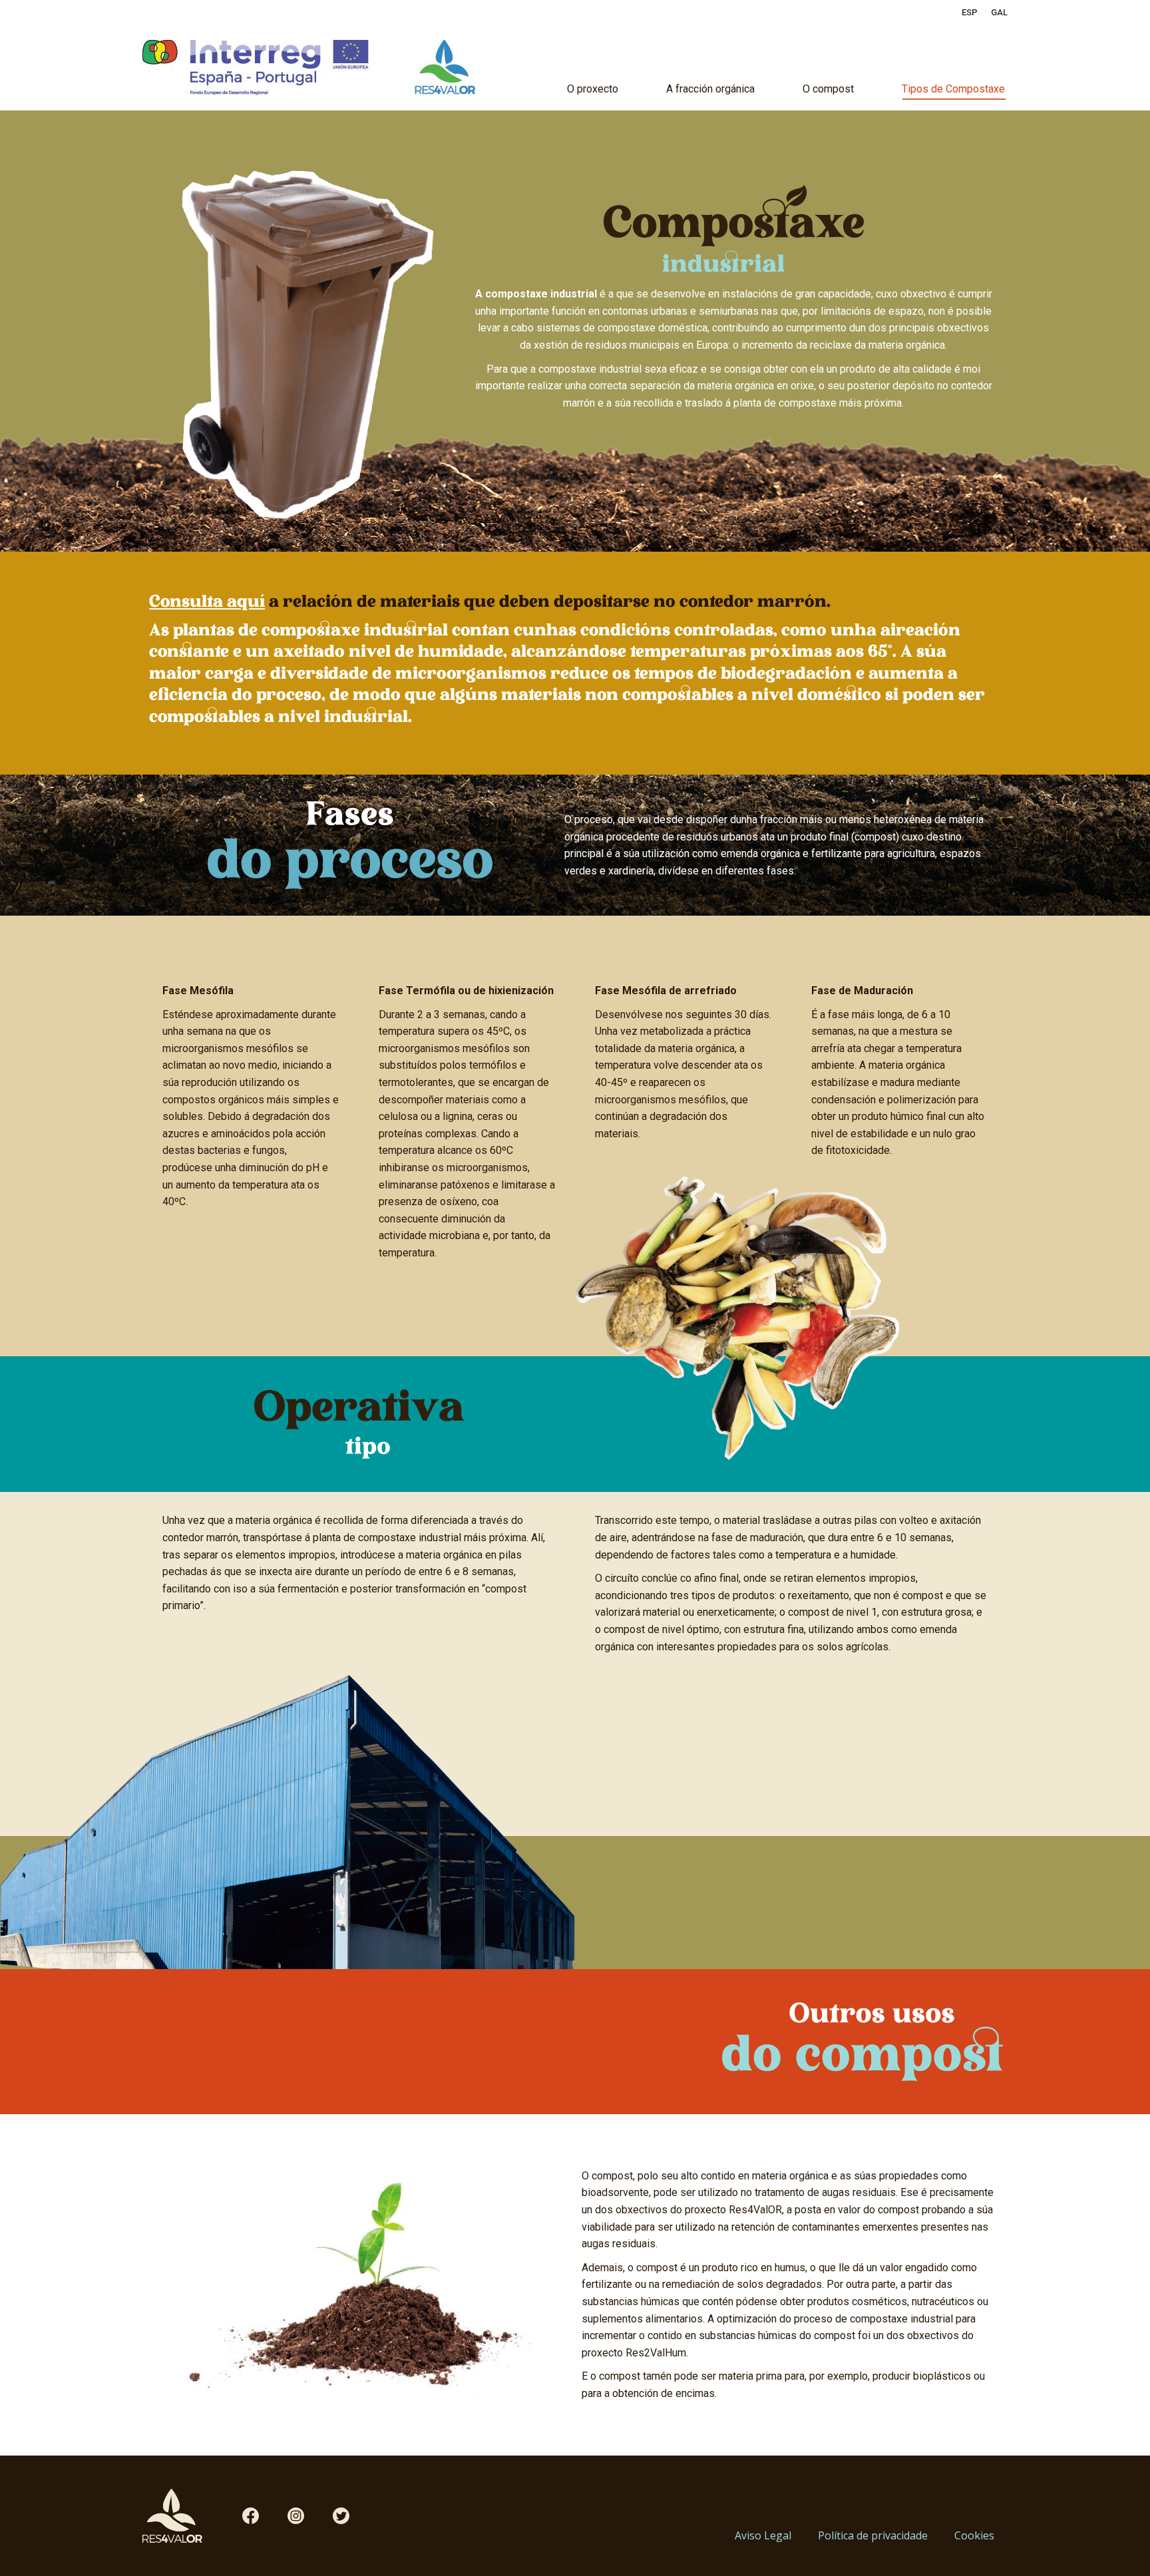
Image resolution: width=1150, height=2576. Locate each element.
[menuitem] (970, 12)
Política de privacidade (873, 2535)
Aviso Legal (763, 2535)
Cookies (974, 2535)
